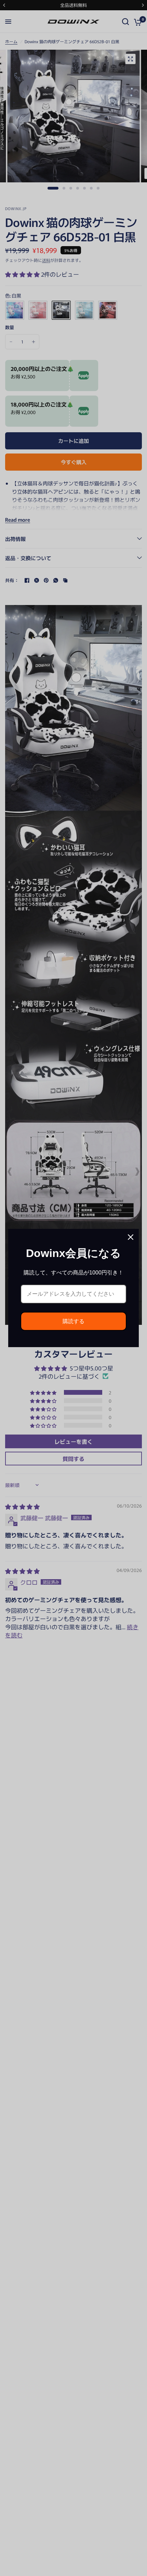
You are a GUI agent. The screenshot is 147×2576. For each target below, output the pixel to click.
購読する (73, 1321)
